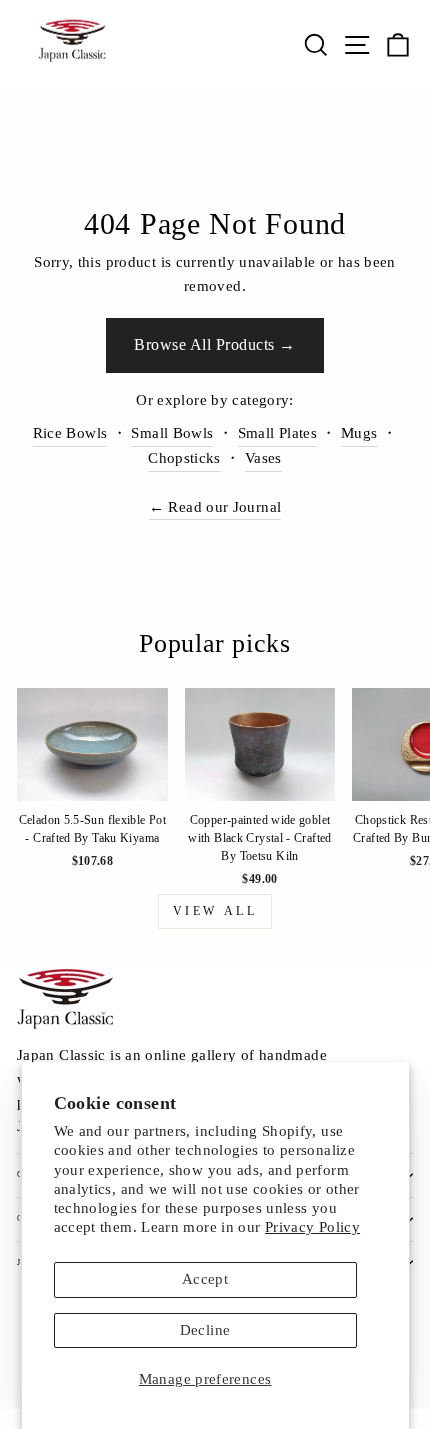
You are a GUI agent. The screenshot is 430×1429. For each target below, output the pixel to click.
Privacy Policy (312, 1227)
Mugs (359, 433)
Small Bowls (172, 433)
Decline (205, 1330)
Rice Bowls (70, 433)
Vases (263, 458)
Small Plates (277, 433)
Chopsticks (184, 458)
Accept (205, 1279)
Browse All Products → (215, 344)
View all (215, 911)
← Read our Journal (215, 507)
